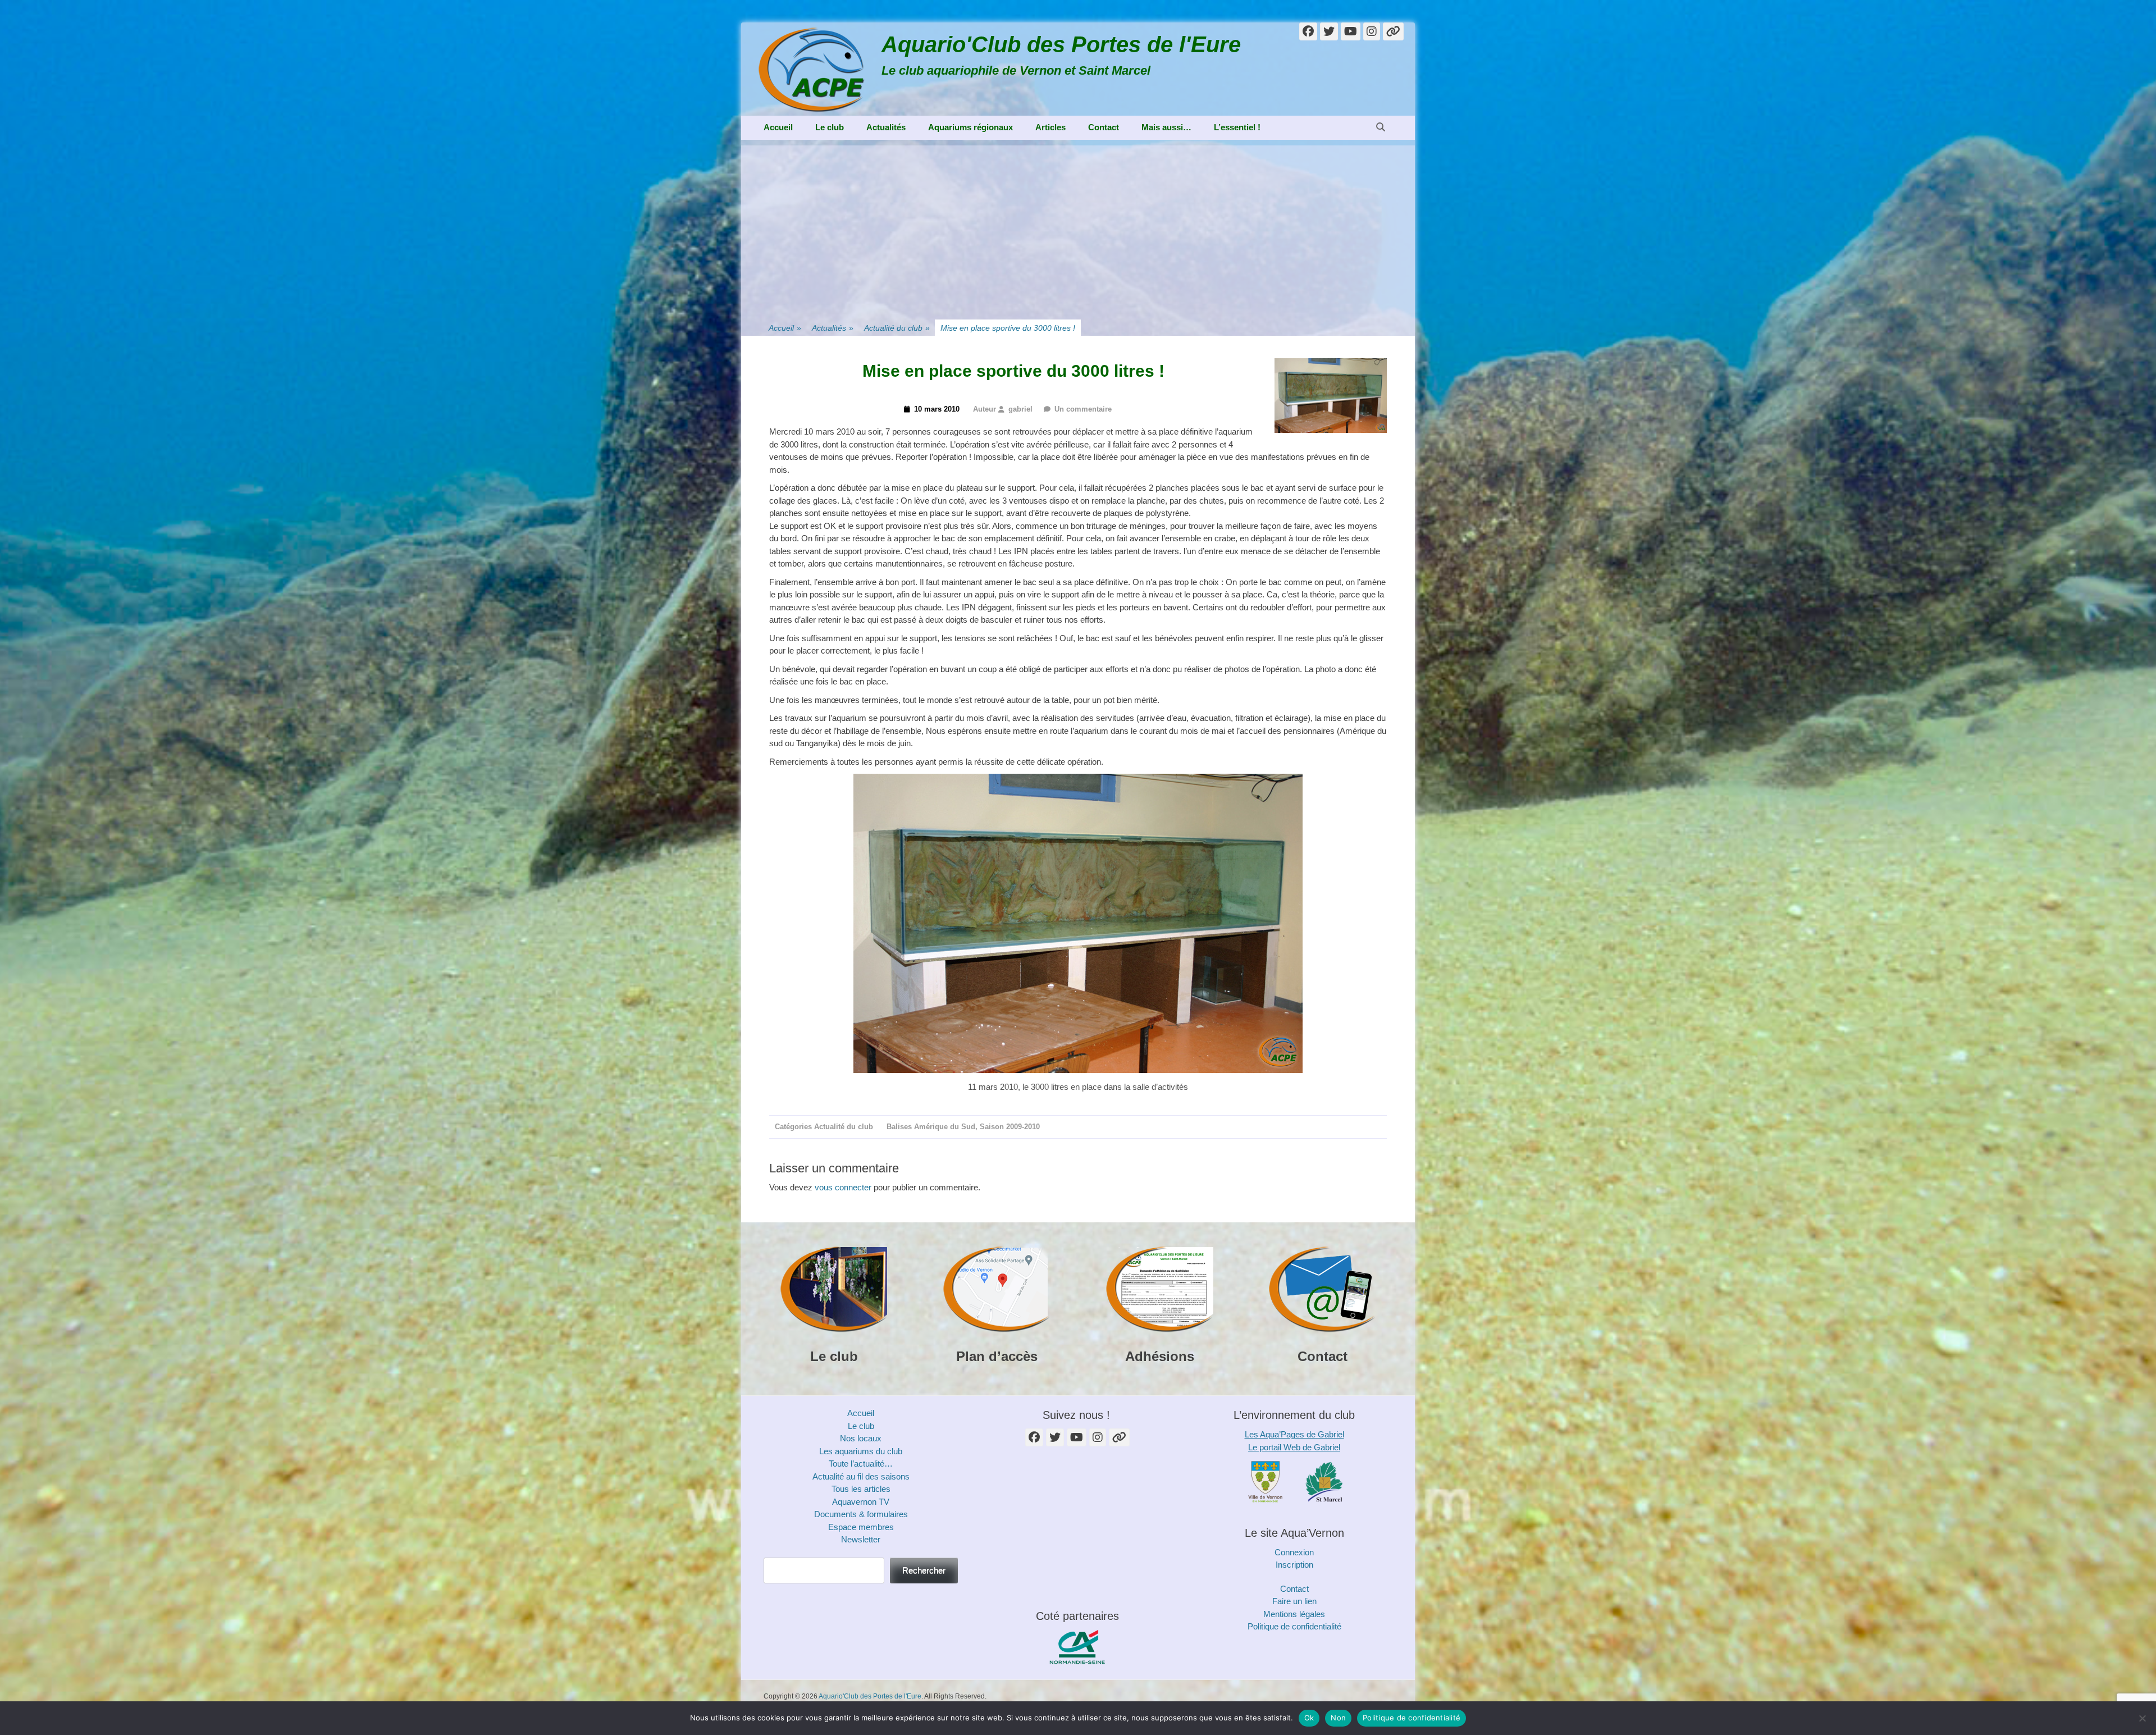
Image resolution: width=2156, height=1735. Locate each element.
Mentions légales (1294, 1614)
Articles (1050, 127)
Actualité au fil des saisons (861, 1476)
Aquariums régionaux (970, 127)
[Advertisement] (1078, 224)
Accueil (778, 127)
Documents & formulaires (861, 1514)
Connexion (1294, 1552)
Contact (1104, 127)
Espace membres (861, 1527)
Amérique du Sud (945, 1127)
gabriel (1020, 409)
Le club (830, 127)
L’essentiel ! (1237, 127)
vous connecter (843, 1187)
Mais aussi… (1166, 127)
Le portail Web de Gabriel (1294, 1447)
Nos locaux (861, 1438)
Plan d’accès (997, 1356)
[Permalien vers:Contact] (1322, 1290)
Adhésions (1160, 1356)
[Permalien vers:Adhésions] (1159, 1290)
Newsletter (861, 1539)
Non (1338, 1718)
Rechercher (924, 1570)
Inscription (1294, 1565)
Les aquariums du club (861, 1451)
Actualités (886, 127)
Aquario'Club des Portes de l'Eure (1061, 44)
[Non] (2142, 1718)
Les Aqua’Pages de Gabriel (1294, 1434)
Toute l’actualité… (861, 1464)
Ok (1309, 1718)
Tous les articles (861, 1489)
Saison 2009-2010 (1010, 1127)
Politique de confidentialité (1294, 1626)
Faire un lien (1294, 1601)
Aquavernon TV (861, 1502)
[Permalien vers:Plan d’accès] (997, 1290)
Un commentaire (1083, 409)
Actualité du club (897, 328)
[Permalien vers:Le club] (834, 1290)
